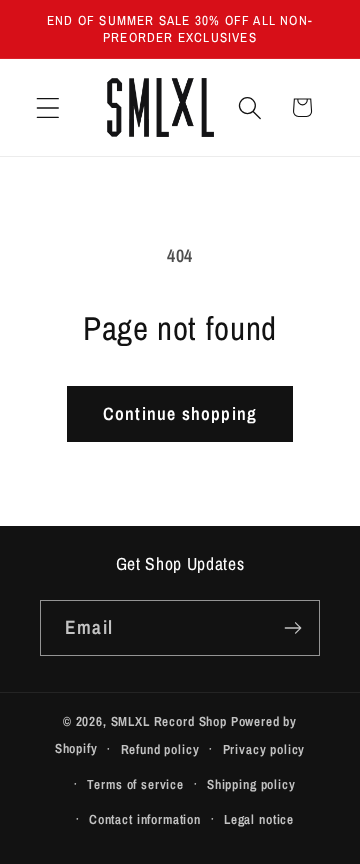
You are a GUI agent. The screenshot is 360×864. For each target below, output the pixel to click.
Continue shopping (180, 413)
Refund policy (160, 749)
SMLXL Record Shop (169, 721)
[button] (48, 107)
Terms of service (135, 784)
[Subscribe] (292, 628)
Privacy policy (264, 749)
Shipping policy (251, 784)
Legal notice (259, 819)
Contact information (145, 819)
